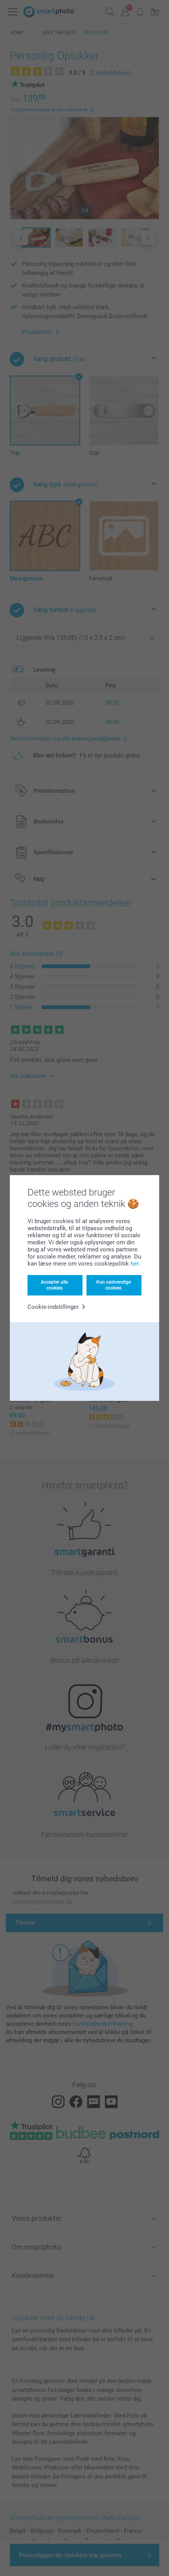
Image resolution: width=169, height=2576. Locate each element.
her (134, 1264)
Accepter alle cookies (54, 1285)
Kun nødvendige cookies (114, 1285)
